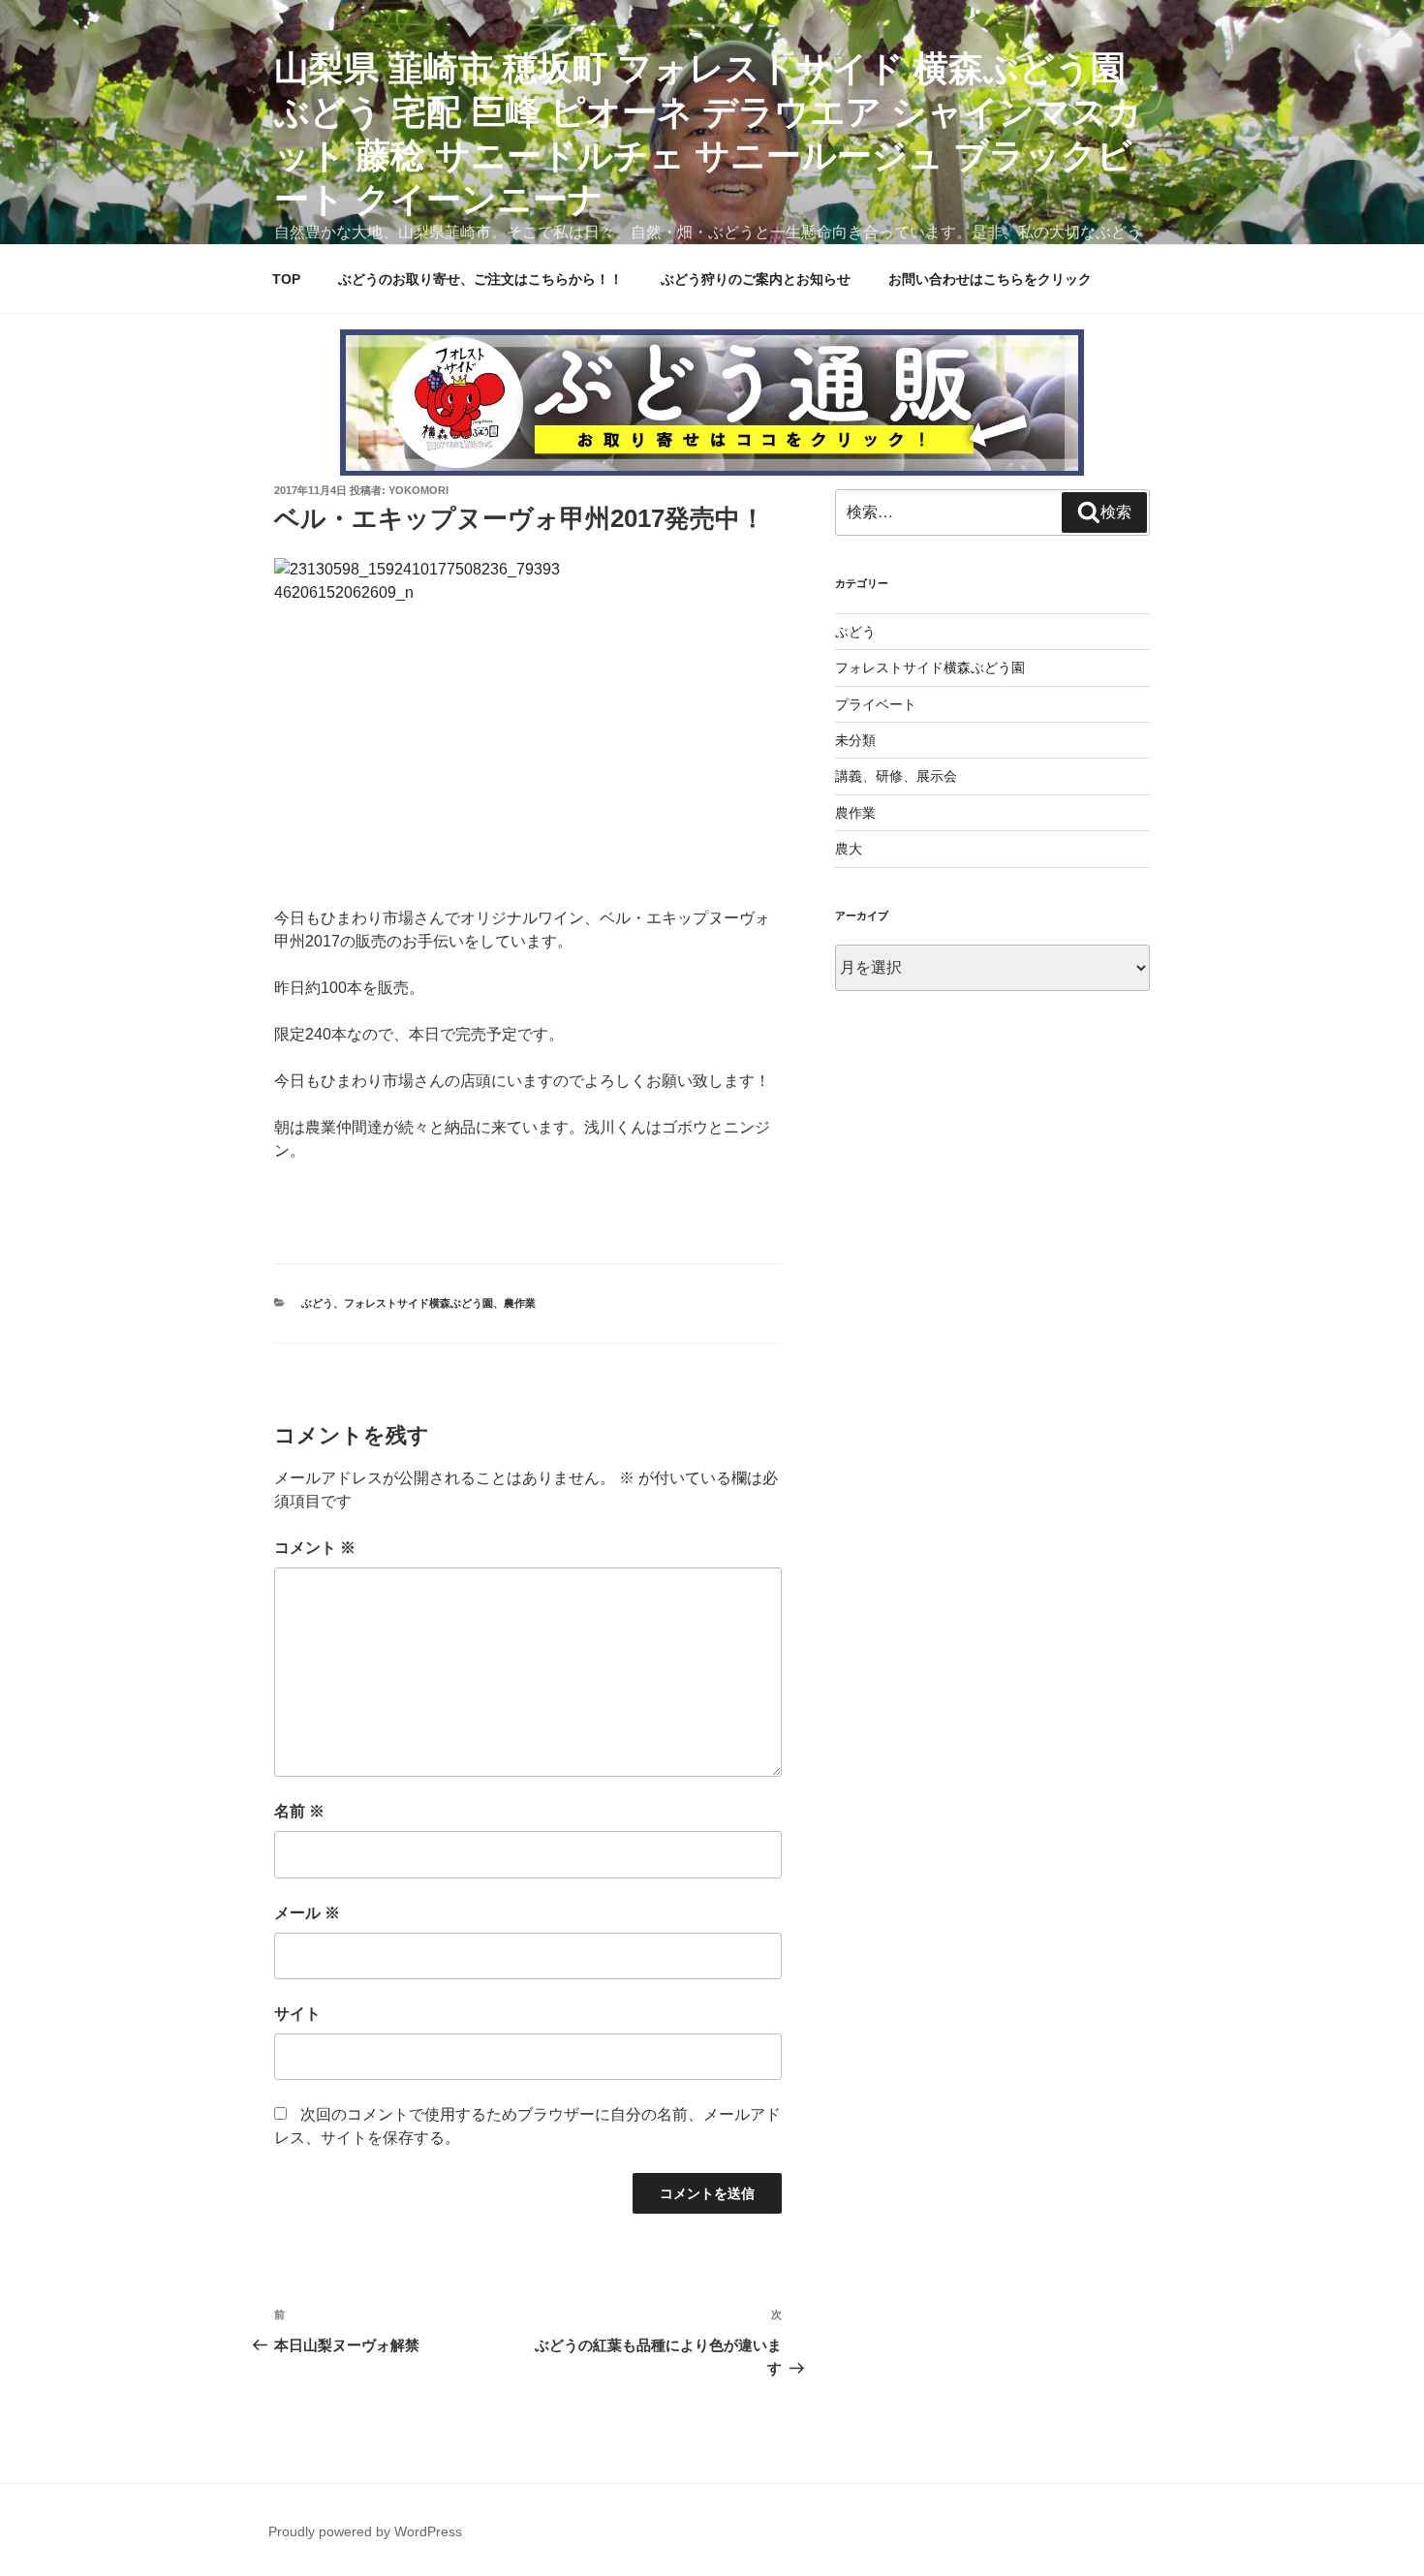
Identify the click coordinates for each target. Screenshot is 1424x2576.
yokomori (418, 490)
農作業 (520, 1303)
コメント (315, 1548)
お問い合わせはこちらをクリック (990, 279)
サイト (297, 2014)
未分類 (855, 740)
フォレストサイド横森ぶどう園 (418, 1303)
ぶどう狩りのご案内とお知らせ (756, 279)
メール (307, 1913)
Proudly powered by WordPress (365, 2531)
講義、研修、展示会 (896, 776)
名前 (299, 1811)
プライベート (876, 704)
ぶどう (317, 1303)
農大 (849, 849)
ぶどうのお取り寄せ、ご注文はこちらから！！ (480, 279)
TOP (286, 279)
